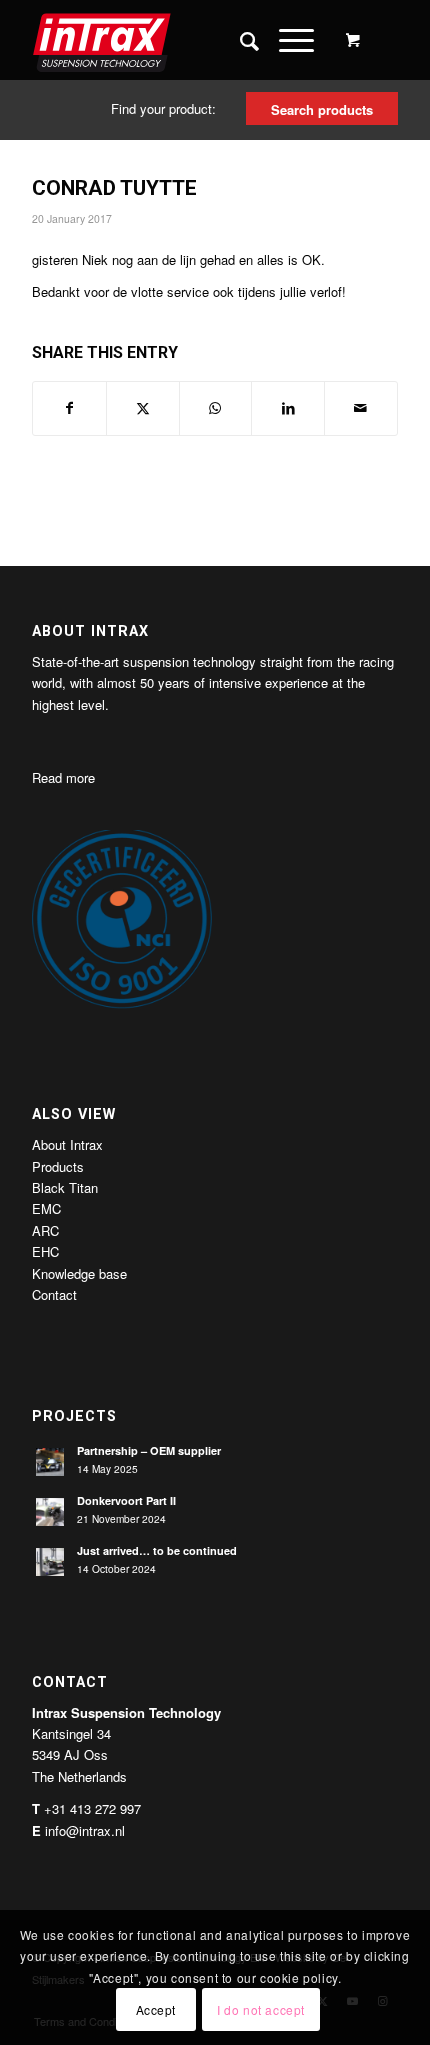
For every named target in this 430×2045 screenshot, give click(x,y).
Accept (156, 2009)
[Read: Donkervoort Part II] (50, 1512)
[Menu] (286, 40)
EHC (45, 1251)
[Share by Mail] (361, 408)
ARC (45, 1230)
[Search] (239, 40)
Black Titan (65, 1187)
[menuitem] (239, 40)
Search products (322, 109)
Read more (63, 777)
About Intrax (67, 1144)
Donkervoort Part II (126, 1500)
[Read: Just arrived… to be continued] (50, 1562)
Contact (54, 1294)
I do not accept (261, 2009)
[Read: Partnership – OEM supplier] (50, 1462)
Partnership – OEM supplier (149, 1450)
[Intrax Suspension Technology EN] (178, 40)
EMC (46, 1208)
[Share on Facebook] (69, 408)
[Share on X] (143, 408)
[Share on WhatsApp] (216, 408)
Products (58, 1166)
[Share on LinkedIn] (288, 408)
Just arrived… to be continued (157, 1550)
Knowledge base (79, 1273)
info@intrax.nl (85, 1830)
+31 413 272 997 (92, 1808)
